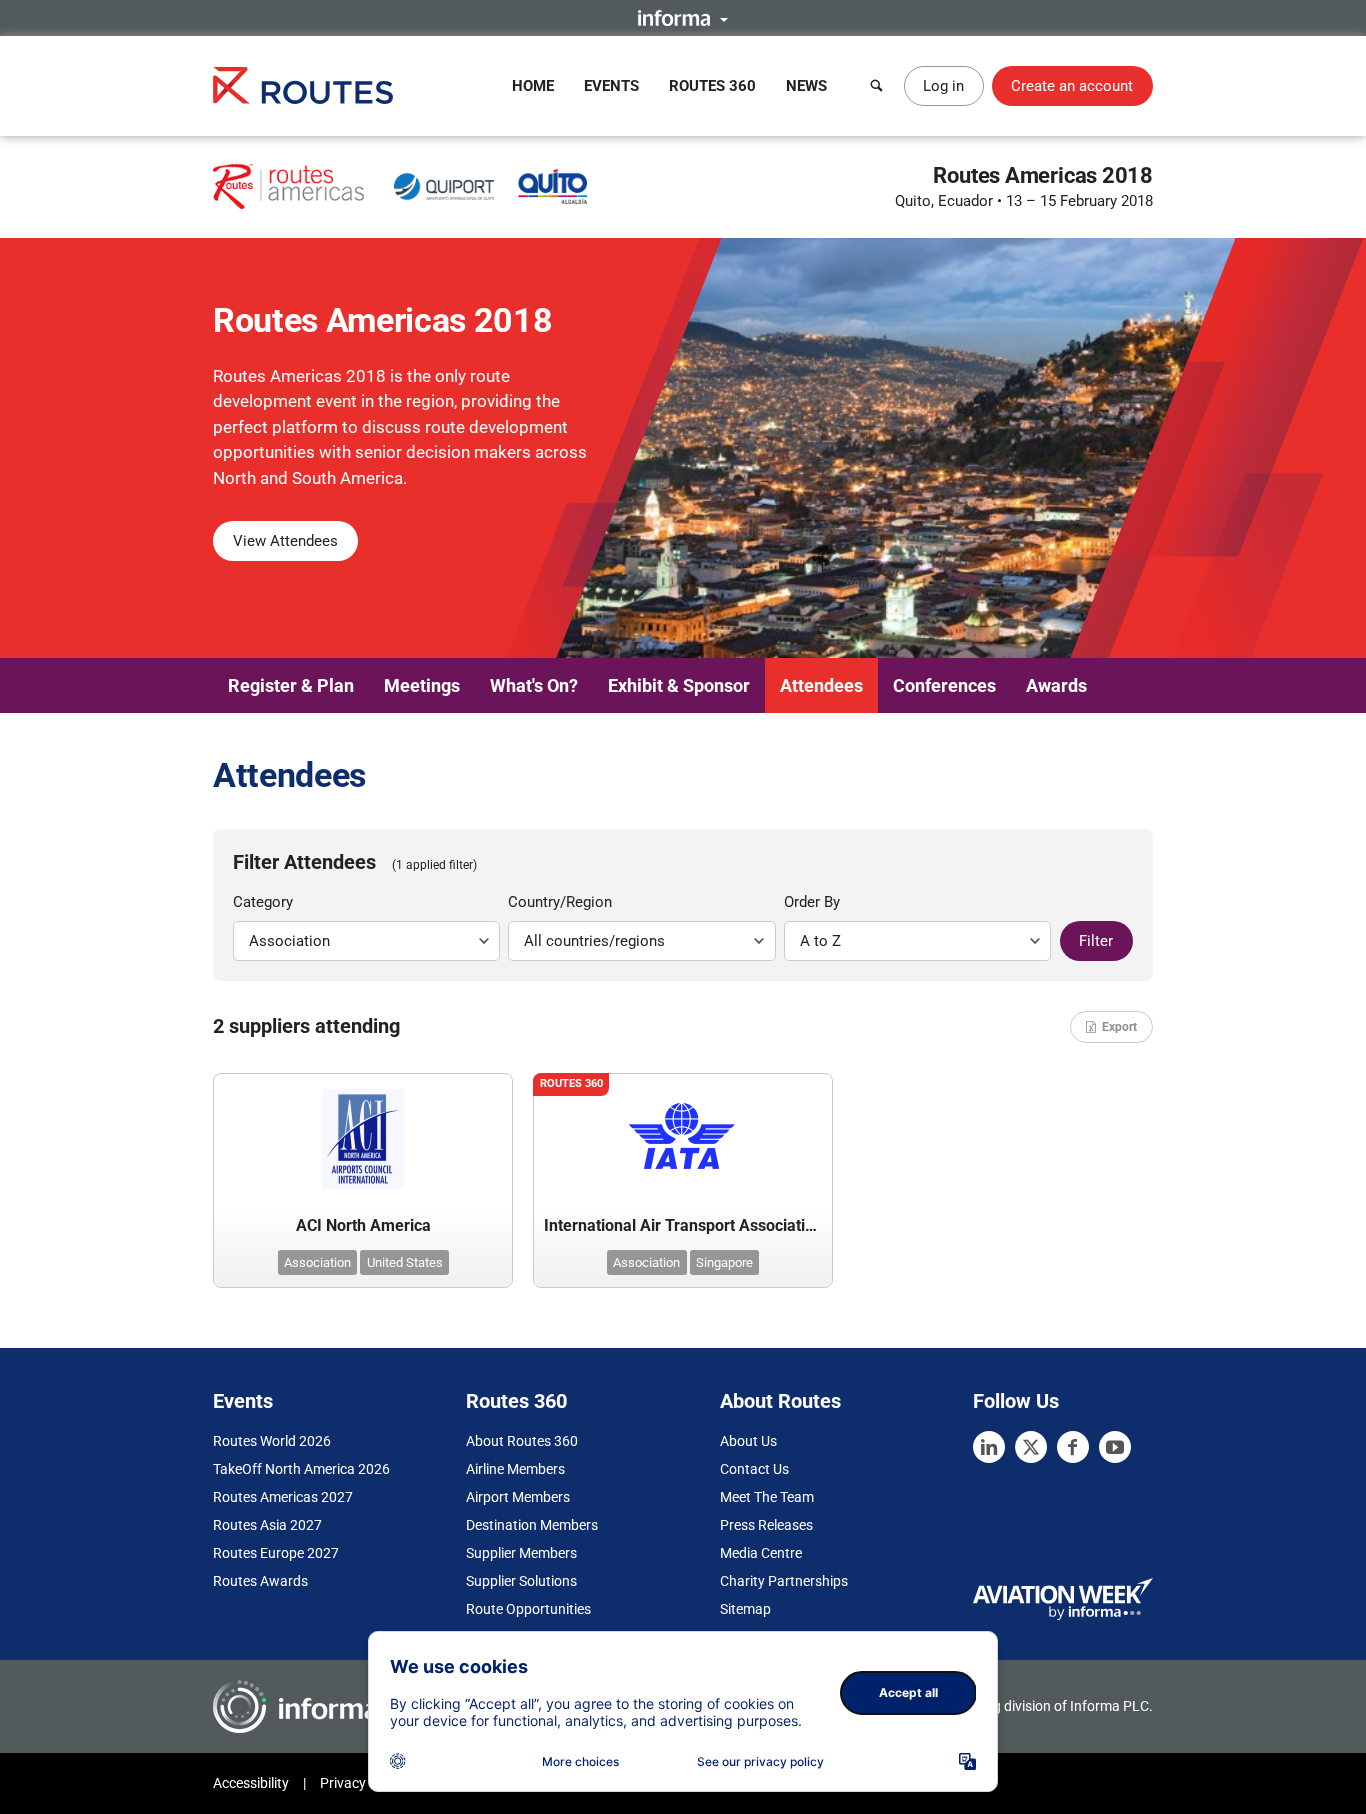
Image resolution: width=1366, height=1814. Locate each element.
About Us (748, 1441)
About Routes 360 (522, 1441)
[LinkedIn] (989, 1447)
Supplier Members (521, 1553)
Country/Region (560, 902)
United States (405, 1262)
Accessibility (251, 1783)
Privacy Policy (363, 1783)
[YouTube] (1115, 1447)
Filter (1096, 941)
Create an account (1072, 86)
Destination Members (532, 1525)
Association (317, 1262)
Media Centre (761, 1553)
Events (611, 86)
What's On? (534, 685)
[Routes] (303, 85)
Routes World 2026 (272, 1441)
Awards (1056, 685)
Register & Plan (291, 685)
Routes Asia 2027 (267, 1525)
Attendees (821, 685)
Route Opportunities (528, 1609)
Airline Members (515, 1469)
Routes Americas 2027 (283, 1497)
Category (263, 902)
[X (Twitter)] (1031, 1447)
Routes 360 (712, 86)
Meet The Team (767, 1497)
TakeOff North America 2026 (301, 1469)
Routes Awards (260, 1581)
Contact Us (754, 1469)
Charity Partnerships (784, 1581)
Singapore (724, 1262)
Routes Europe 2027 (276, 1553)
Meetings (422, 685)
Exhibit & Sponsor (679, 685)
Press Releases (766, 1525)
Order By (812, 902)
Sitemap (745, 1609)
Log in (943, 86)
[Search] (877, 86)
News (806, 86)
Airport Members (518, 1497)
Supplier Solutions (521, 1581)
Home (533, 86)
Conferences (944, 685)
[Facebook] (1073, 1447)
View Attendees (285, 541)
